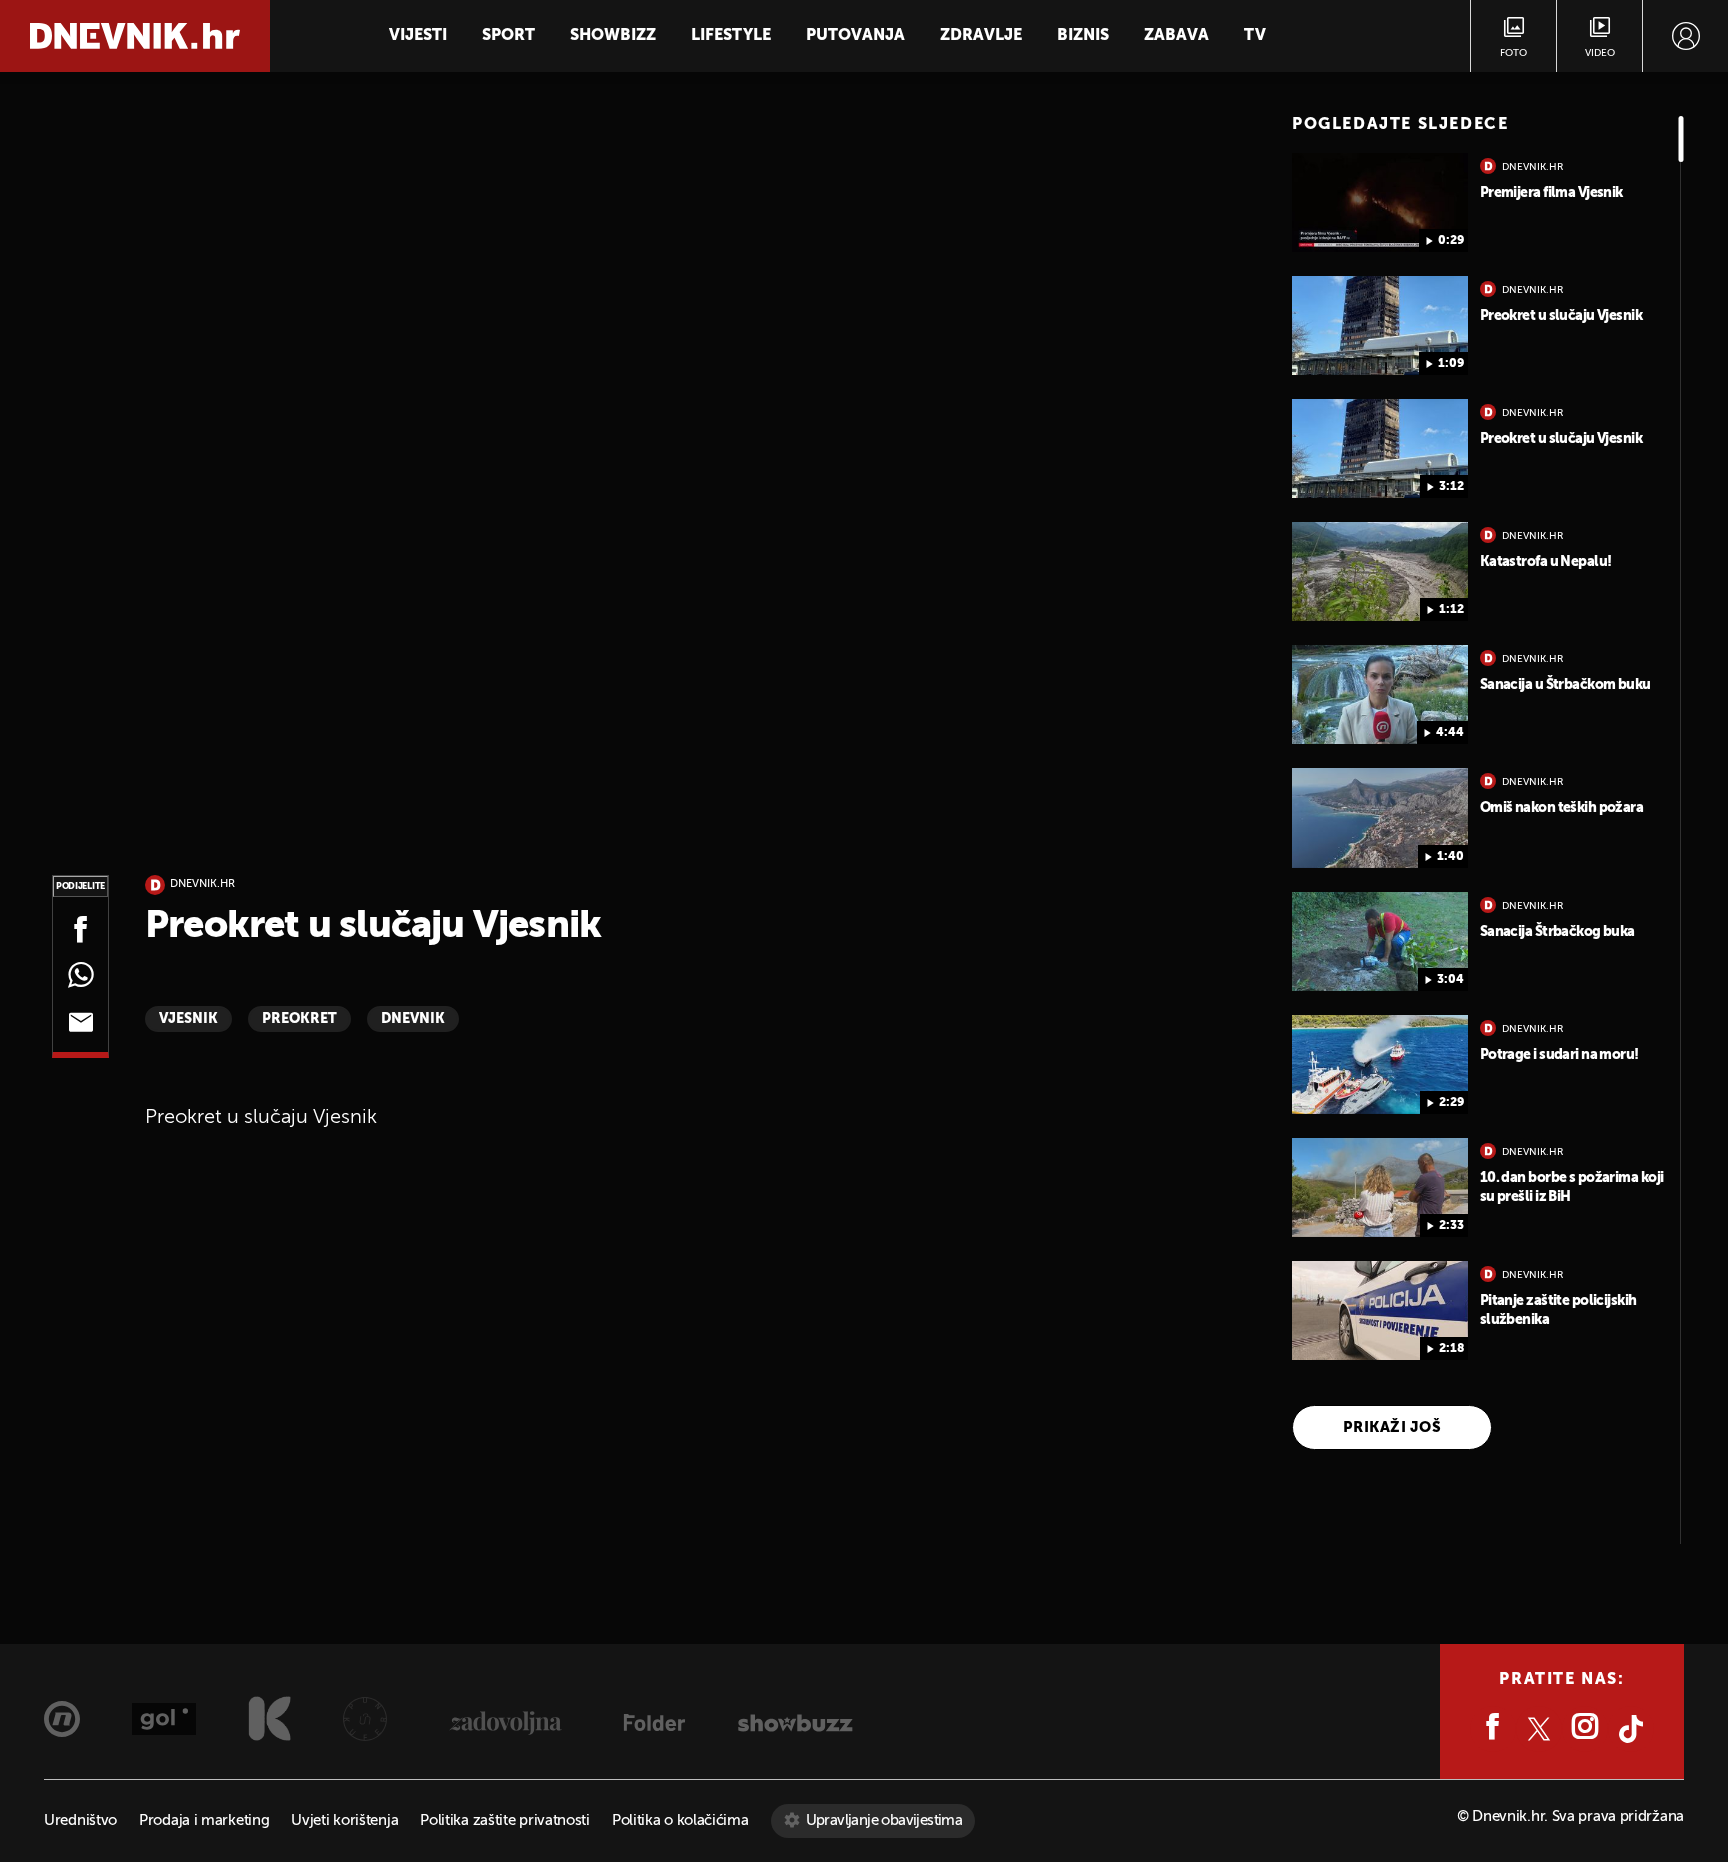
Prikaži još (1392, 1427)
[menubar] (1685, 36)
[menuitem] (1685, 36)
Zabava (1176, 36)
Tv (1255, 36)
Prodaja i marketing (204, 1820)
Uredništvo (80, 1820)
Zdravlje (981, 36)
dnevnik (413, 1019)
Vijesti (418, 36)
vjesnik (188, 1019)
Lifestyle (731, 36)
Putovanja (855, 36)
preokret (299, 1019)
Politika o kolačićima (680, 1820)
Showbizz (613, 36)
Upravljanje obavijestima (884, 1820)
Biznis (1083, 36)
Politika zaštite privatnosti (505, 1820)
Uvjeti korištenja (344, 1820)
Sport (508, 36)
